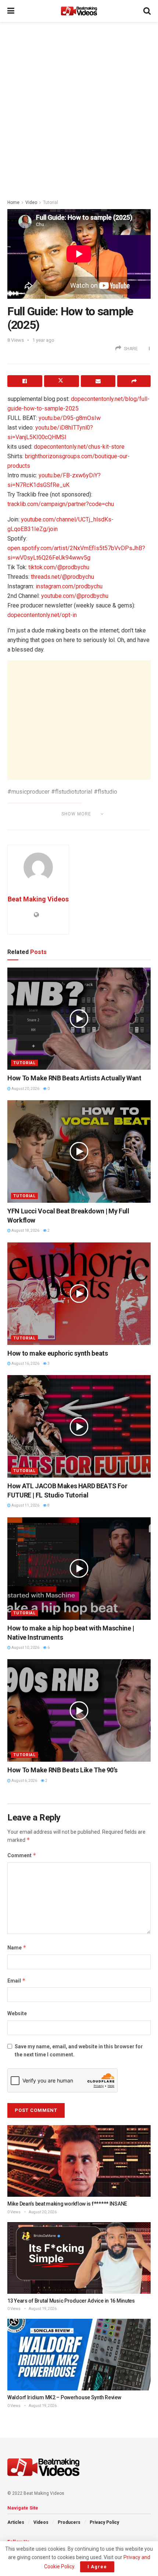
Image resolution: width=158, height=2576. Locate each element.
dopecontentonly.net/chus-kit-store (79, 447)
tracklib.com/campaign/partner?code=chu (61, 504)
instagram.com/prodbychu (69, 586)
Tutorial (51, 202)
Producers (69, 2522)
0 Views (14, 2212)
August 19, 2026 (42, 2309)
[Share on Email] (98, 381)
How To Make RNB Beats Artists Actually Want (74, 1078)
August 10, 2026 (25, 1648)
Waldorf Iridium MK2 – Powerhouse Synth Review (64, 2397)
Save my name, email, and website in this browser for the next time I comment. (79, 2051)
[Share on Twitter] (62, 381)
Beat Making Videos (38, 899)
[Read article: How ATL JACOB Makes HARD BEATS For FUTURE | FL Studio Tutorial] (79, 1426)
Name (17, 1947)
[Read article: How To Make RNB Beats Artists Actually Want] (79, 1019)
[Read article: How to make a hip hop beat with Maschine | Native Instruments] (79, 1569)
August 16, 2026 (25, 1364)
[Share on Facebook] (25, 381)
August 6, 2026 (24, 1781)
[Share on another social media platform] (134, 381)
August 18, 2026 (25, 1230)
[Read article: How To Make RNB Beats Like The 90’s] (79, 1710)
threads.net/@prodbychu (62, 577)
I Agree (97, 2567)
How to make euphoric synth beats (58, 1353)
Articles (16, 2522)
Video (31, 202)
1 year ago (43, 340)
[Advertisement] (79, 108)
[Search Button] (147, 11)
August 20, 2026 (25, 1089)
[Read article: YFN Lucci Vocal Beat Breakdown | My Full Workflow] (79, 1151)
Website (17, 2013)
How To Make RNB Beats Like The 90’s (62, 1770)
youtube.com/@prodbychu (75, 596)
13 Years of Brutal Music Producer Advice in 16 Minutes (71, 2301)
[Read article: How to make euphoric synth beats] (79, 1294)
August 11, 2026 (25, 1505)
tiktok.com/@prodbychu (59, 567)
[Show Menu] (11, 11)
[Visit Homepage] (79, 11)
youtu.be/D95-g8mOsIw (70, 418)
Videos (41, 2522)
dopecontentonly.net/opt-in (42, 615)
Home (13, 202)
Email (17, 1981)
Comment (22, 1855)
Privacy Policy (104, 2522)
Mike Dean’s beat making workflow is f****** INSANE (67, 2204)
